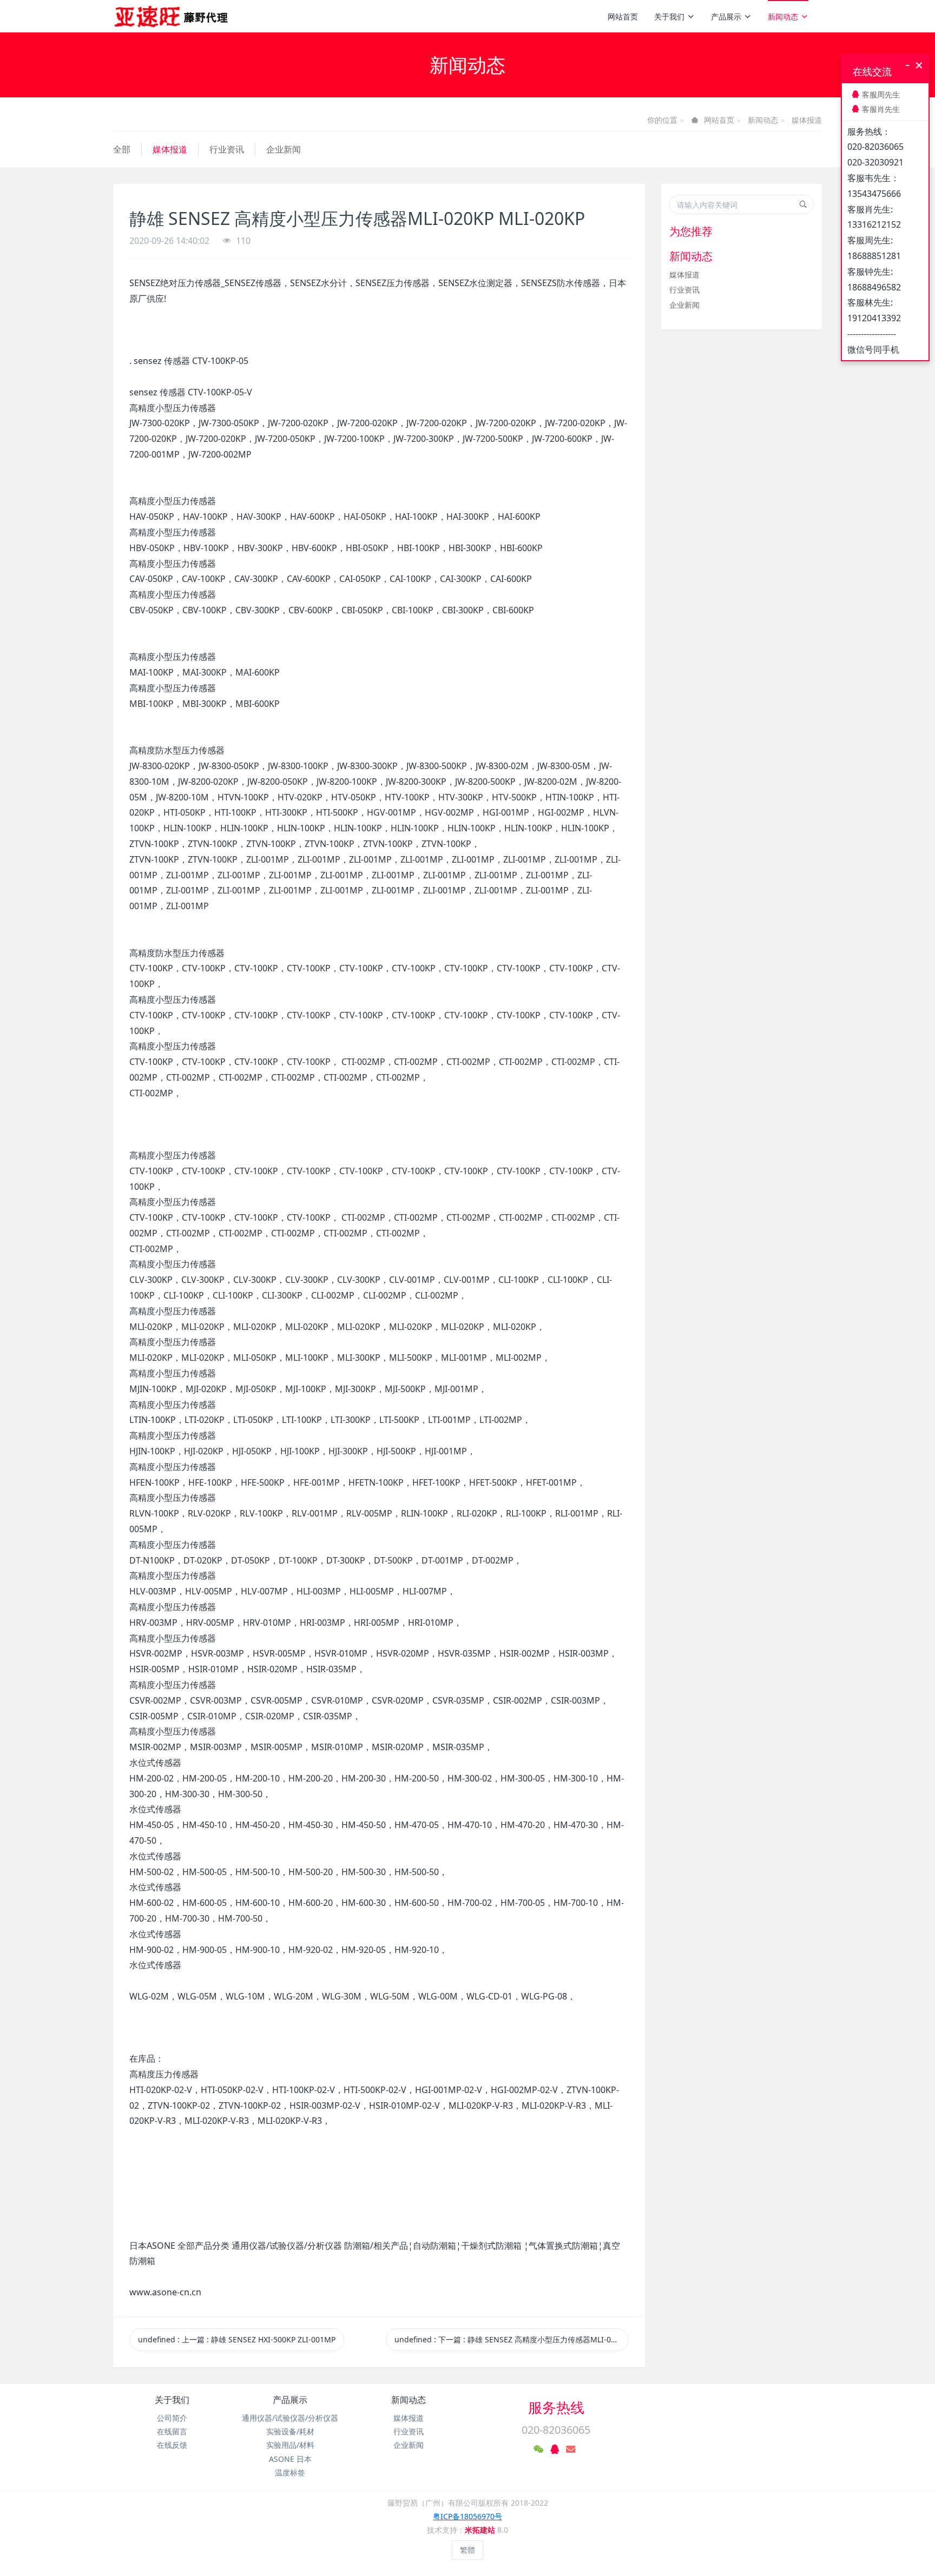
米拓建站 (481, 2530)
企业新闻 (284, 149)
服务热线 (556, 2407)
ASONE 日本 (290, 2459)
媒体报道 (807, 120)
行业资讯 (227, 149)
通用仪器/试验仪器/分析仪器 (290, 2418)
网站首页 (623, 16)
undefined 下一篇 (511, 2339)
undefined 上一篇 (237, 2339)
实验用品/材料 (290, 2445)
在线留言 (172, 2431)
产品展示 (726, 16)
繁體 (467, 2550)
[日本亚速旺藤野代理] (172, 16)
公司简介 (172, 2418)
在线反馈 (172, 2445)
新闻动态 (783, 16)
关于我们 (669, 16)
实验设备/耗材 (290, 2431)
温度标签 (290, 2472)
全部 (122, 149)
